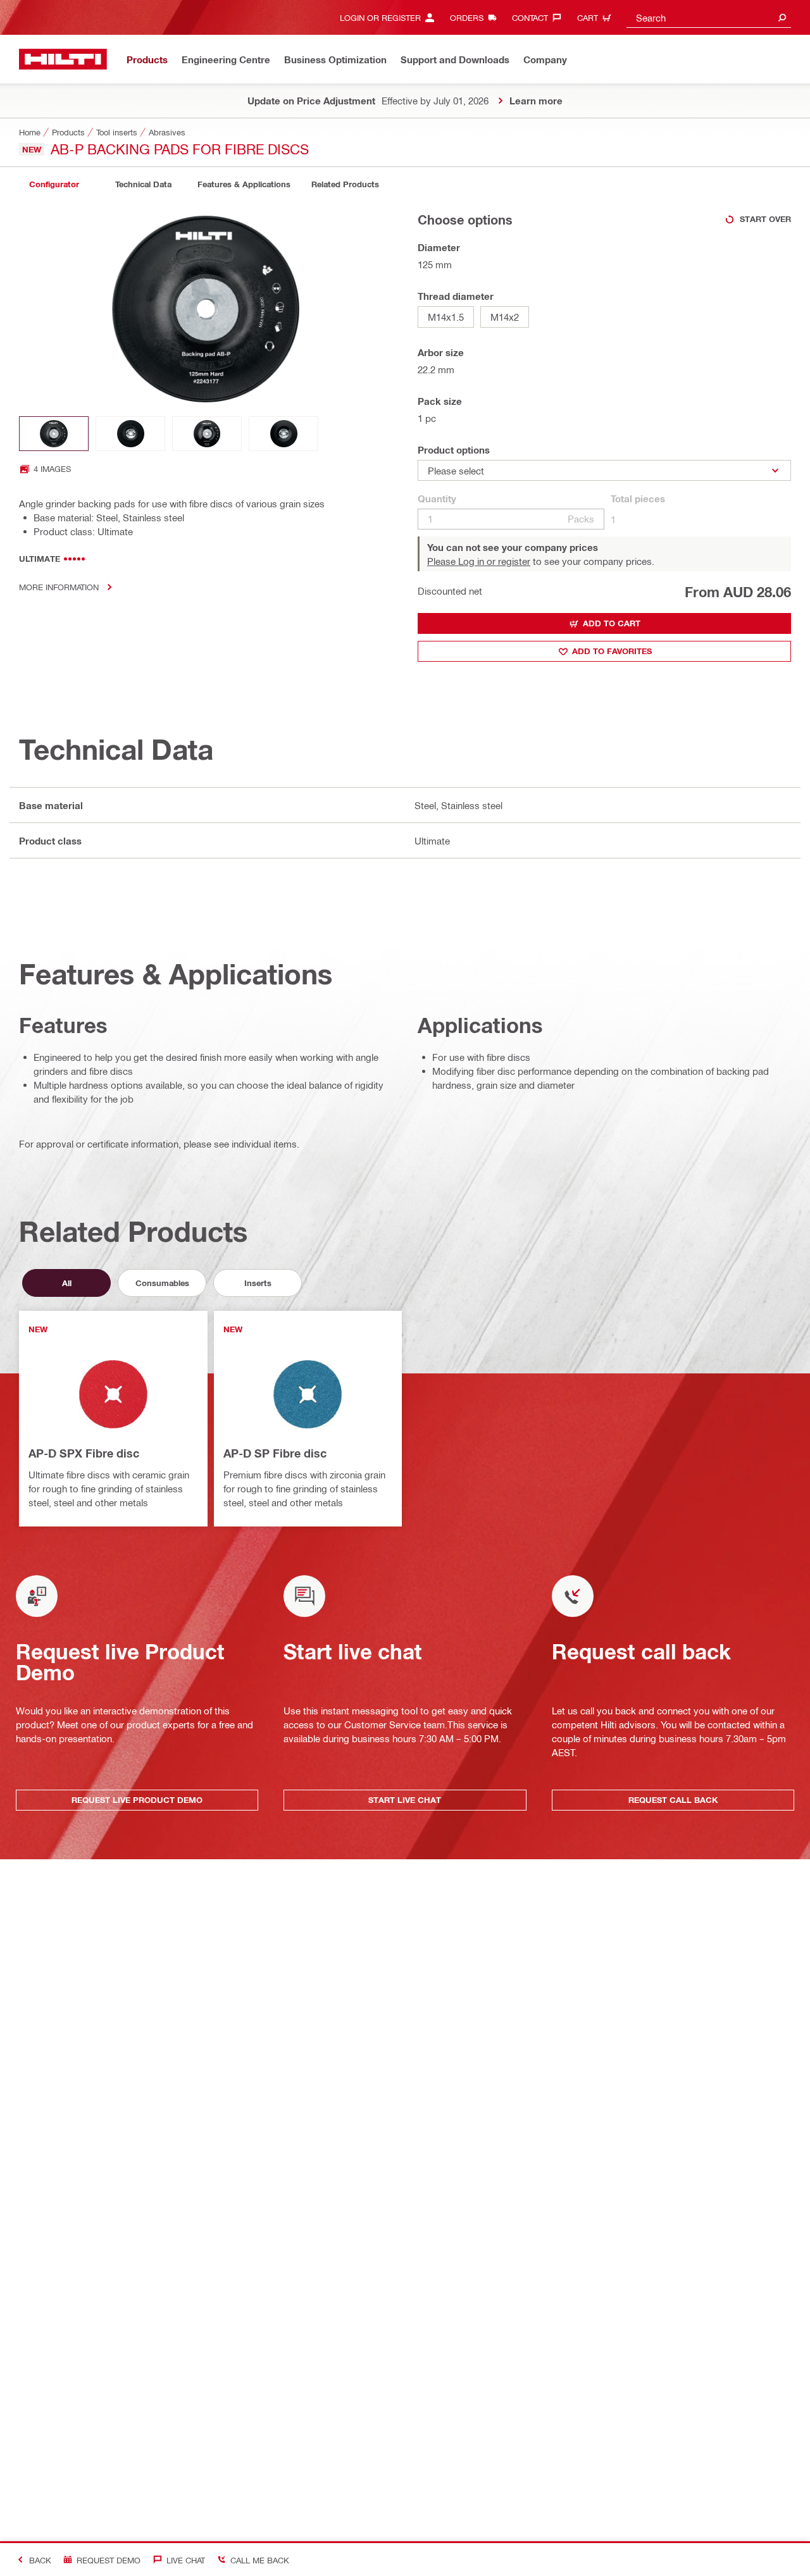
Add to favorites (612, 651)
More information (59, 587)
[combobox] (709, 17)
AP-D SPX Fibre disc (84, 1453)
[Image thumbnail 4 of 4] (283, 434)
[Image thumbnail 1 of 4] (54, 434)
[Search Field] (782, 17)
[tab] (54, 184)
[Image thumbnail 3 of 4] (207, 434)
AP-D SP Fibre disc (275, 1453)
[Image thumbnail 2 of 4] (130, 434)
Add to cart (612, 623)
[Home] (63, 59)
